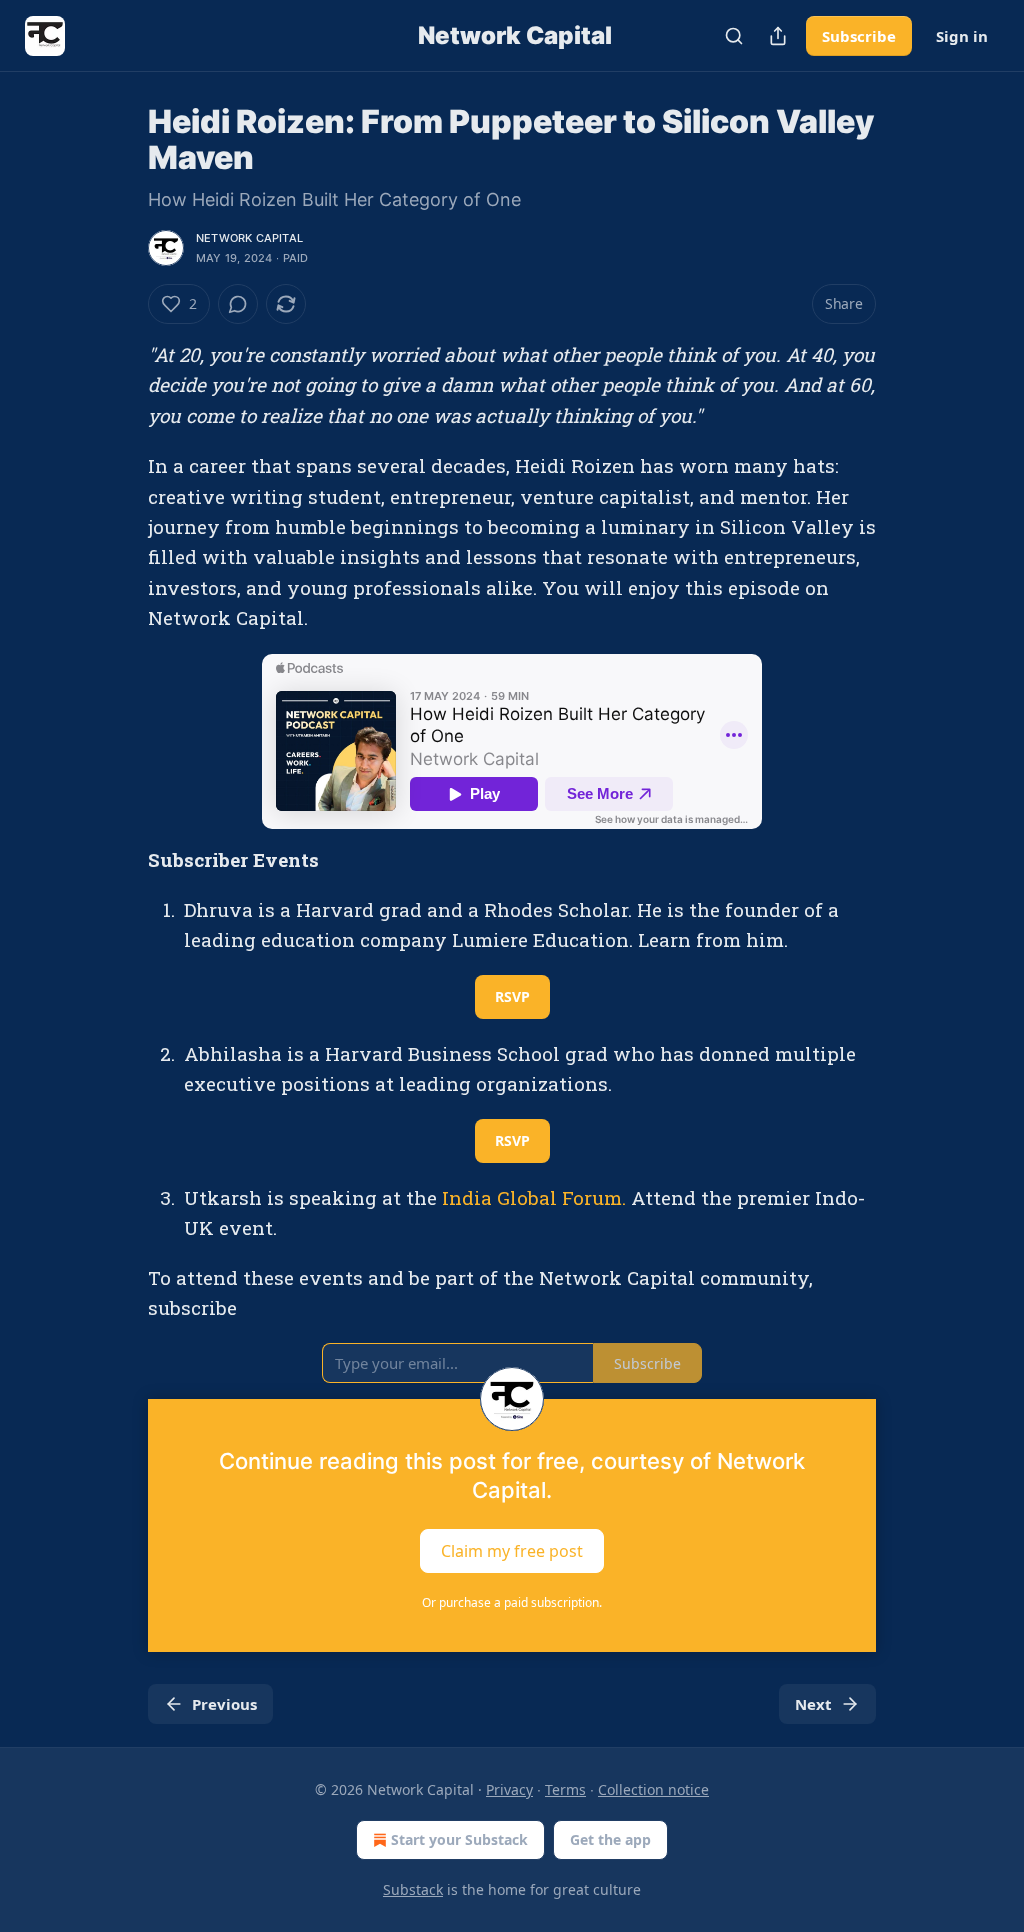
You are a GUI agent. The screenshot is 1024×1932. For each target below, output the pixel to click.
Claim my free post (512, 1551)
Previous (224, 1704)
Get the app (610, 1839)
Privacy (509, 1789)
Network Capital (249, 238)
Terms (565, 1789)
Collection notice (653, 1789)
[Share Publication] (778, 36)
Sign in (962, 36)
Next (813, 1704)
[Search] (734, 36)
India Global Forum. (534, 1197)
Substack (413, 1889)
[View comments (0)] (238, 304)
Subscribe (859, 36)
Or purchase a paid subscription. (512, 1602)
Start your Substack (459, 1839)
